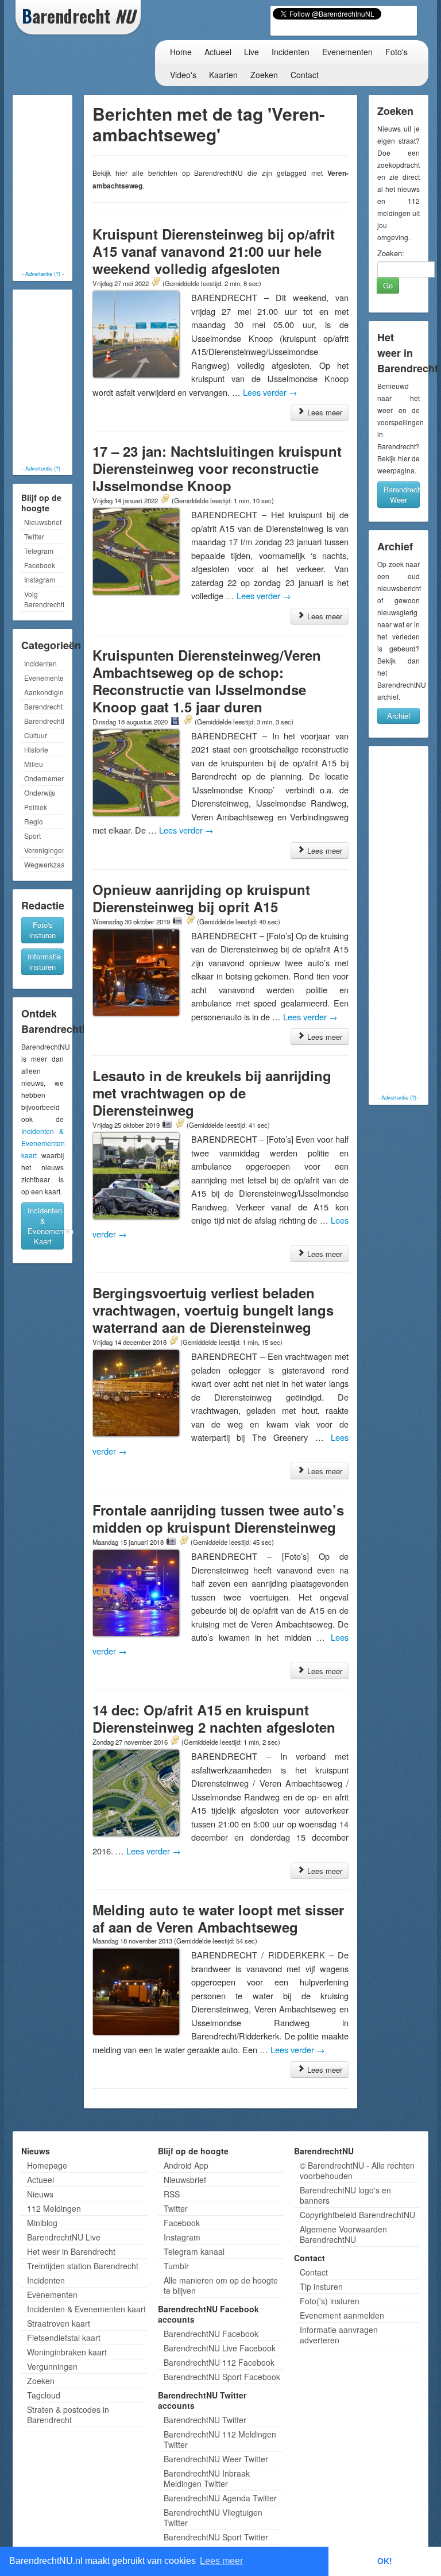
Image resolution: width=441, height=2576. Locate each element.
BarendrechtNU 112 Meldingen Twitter (220, 2439)
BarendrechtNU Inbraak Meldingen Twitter (207, 2478)
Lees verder (270, 392)
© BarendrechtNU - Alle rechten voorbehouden (357, 2170)
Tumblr (176, 2266)
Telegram (39, 551)
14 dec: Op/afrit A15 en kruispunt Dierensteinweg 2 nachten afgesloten (214, 1718)
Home (181, 52)
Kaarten (223, 75)
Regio (34, 821)
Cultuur (36, 735)
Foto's (396, 52)
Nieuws (40, 2194)
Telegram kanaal (194, 2251)
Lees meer (324, 412)
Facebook (40, 565)
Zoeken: (391, 253)
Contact (305, 75)
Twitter (34, 536)
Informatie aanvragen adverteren (339, 2335)
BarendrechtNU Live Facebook (220, 2348)
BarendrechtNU (44, 721)
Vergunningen (52, 2366)
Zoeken (264, 75)
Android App (186, 2165)
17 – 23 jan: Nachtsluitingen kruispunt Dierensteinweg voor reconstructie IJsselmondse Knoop (217, 468)
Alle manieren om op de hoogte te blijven (221, 2285)
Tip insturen (321, 2286)
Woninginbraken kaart (67, 2352)
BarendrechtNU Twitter (205, 2420)
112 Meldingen (54, 2208)
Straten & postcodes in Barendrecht (68, 2415)
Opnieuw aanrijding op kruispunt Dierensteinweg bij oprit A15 (201, 898)
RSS (172, 2194)
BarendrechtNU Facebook (211, 2334)
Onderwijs (40, 793)
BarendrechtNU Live (64, 2237)
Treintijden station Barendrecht (83, 2266)
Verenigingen (44, 850)
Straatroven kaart (59, 2323)
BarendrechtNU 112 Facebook (219, 2362)
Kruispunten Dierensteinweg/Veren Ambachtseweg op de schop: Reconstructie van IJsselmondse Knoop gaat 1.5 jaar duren (207, 681)
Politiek (36, 807)
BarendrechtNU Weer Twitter (216, 2459)
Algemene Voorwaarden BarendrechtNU (343, 2234)
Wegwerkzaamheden (44, 864)
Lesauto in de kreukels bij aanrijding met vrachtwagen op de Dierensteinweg (212, 1093)
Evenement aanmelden (342, 2315)
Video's (183, 75)
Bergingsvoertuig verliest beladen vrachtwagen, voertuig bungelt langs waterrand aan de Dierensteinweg (213, 1310)
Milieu (34, 764)
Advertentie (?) (43, 273)
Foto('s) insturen (330, 2301)
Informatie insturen (44, 961)
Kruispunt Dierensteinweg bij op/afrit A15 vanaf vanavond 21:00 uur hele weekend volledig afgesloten (214, 251)
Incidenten (291, 52)
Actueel (218, 52)
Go (388, 285)
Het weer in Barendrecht (71, 2251)
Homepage (47, 2165)
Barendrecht (43, 706)
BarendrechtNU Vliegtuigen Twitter (213, 2517)
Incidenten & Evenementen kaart (43, 1143)
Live (252, 52)
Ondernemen (44, 778)
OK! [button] (385, 2561)
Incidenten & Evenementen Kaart (46, 1226)
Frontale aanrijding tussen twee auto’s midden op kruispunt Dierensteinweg (218, 1518)
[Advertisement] (61, 184)
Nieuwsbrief (43, 522)
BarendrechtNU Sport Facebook (222, 2377)
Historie (36, 749)
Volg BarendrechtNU (44, 599)
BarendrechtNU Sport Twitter (216, 2537)
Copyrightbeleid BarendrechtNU (357, 2215)
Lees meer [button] (221, 2561)
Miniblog (42, 2223)
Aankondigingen (44, 692)
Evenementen (347, 52)
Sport (32, 836)
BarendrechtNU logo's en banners (345, 2195)
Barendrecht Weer (402, 494)
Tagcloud (44, 2395)
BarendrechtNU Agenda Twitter (220, 2498)
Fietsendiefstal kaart (64, 2338)
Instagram (40, 579)
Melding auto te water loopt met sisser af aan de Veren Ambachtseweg (218, 1918)
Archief (399, 716)
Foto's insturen (42, 930)
